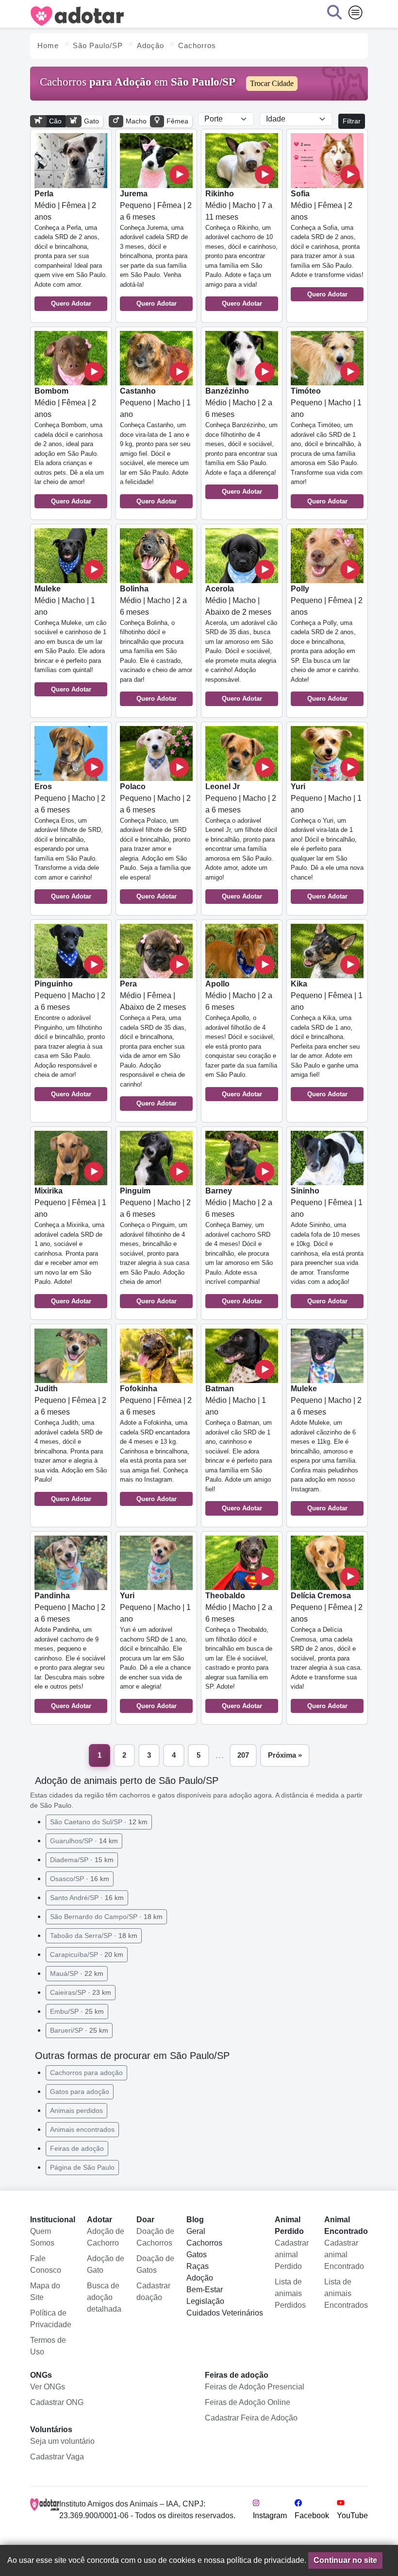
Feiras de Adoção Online (248, 2402)
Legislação (205, 2301)
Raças (198, 2266)
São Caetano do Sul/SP (99, 1822)
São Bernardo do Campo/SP (106, 1917)
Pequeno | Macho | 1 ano (155, 446)
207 (243, 1755)
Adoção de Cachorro (106, 2237)
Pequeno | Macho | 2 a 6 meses (70, 841)
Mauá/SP (77, 1973)
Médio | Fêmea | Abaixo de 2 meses (153, 1043)
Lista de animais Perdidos (290, 2293)
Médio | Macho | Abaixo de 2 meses (241, 644)
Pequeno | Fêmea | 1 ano (327, 1039)
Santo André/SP (87, 1898)
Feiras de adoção (77, 2148)
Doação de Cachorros (155, 2237)
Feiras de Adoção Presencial (255, 2387)
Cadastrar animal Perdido (292, 2255)
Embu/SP (77, 2011)
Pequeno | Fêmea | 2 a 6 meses (156, 249)
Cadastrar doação (153, 2291)
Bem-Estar (205, 2290)
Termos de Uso (48, 2346)
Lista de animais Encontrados (346, 2293)
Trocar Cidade (272, 83)
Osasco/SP (80, 1879)
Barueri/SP (79, 2030)
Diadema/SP (82, 1860)
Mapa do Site (45, 2291)
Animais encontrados (82, 2129)
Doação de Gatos (155, 2264)
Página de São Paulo (82, 2167)
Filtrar (352, 121)
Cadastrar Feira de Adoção (251, 2418)
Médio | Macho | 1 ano (70, 639)
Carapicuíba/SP (87, 1954)
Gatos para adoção (80, 2092)
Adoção (200, 2278)
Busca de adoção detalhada (104, 2297)
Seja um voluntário (62, 2441)
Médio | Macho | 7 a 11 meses (241, 249)
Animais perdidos (76, 2110)
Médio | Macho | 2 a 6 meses (241, 441)
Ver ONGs (48, 2387)
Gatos (197, 2255)
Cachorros (204, 2243)
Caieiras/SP (81, 1992)
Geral (196, 2231)
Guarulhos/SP (84, 1841)
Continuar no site (345, 2560)
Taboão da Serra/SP (94, 1936)
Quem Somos (42, 2237)
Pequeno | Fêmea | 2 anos (327, 644)
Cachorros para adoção (86, 2073)
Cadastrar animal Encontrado (344, 2255)
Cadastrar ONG (57, 2402)
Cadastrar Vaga (57, 2457)
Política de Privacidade (51, 2319)
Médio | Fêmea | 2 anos (71, 249)
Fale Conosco (46, 2264)
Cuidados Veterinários (225, 2313)
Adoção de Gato (106, 2264)
